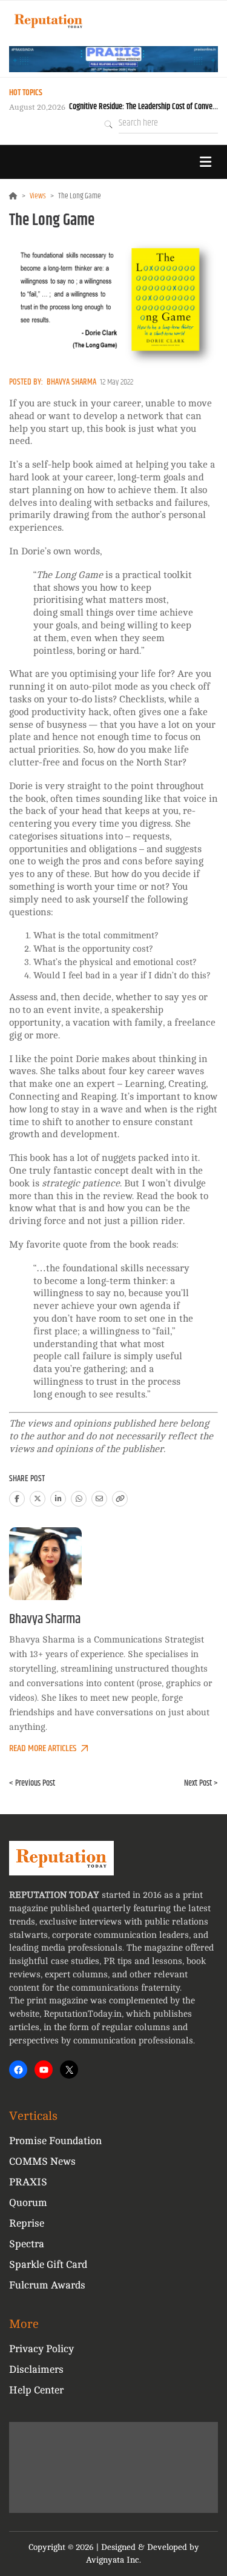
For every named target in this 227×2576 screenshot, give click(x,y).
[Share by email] (99, 1499)
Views (38, 196)
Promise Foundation (55, 2141)
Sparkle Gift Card (48, 2265)
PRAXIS (28, 2182)
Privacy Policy (41, 2349)
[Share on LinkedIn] (58, 1499)
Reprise (27, 2223)
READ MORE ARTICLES (43, 1748)
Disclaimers (36, 2369)
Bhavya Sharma (71, 382)
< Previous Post (32, 1783)
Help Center (36, 2390)
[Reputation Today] (48, 21)
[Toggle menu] (205, 162)
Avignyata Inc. (113, 2560)
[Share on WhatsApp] (79, 1499)
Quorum (28, 2203)
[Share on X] (38, 1499)
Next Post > (201, 1783)
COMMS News (42, 2161)
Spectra (27, 2244)
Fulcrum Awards (47, 2285)
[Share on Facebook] (17, 1499)
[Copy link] (120, 1499)
